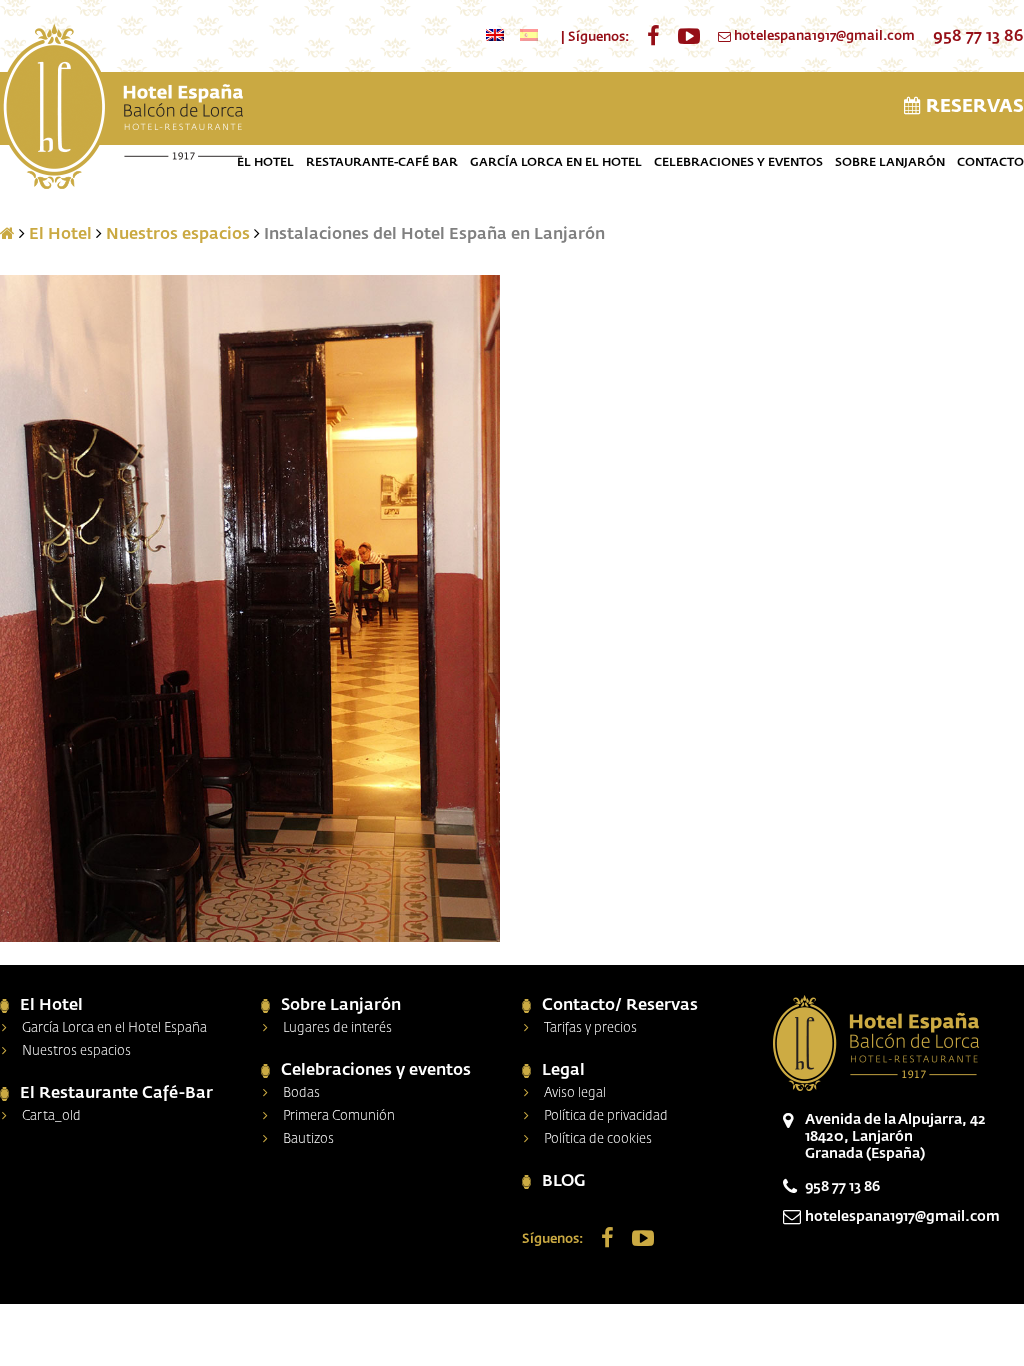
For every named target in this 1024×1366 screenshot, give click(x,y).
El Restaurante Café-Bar (116, 1094)
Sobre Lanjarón (890, 163)
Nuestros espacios (178, 235)
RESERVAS (972, 107)
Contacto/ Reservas (620, 1006)
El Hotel (265, 163)
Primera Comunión (339, 1116)
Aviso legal (575, 1093)
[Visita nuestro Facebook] (653, 37)
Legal (563, 1071)
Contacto (990, 163)
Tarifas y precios (590, 1028)
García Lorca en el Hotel (556, 163)
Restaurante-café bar (382, 163)
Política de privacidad (606, 1116)
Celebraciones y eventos (738, 163)
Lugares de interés (337, 1028)
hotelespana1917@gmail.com (824, 36)
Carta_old (51, 1116)
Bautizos (308, 1139)
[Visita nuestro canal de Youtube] (689, 37)
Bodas (301, 1093)
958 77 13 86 (978, 37)
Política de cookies (598, 1139)
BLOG (564, 1182)
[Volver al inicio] (121, 109)
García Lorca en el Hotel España (114, 1028)
